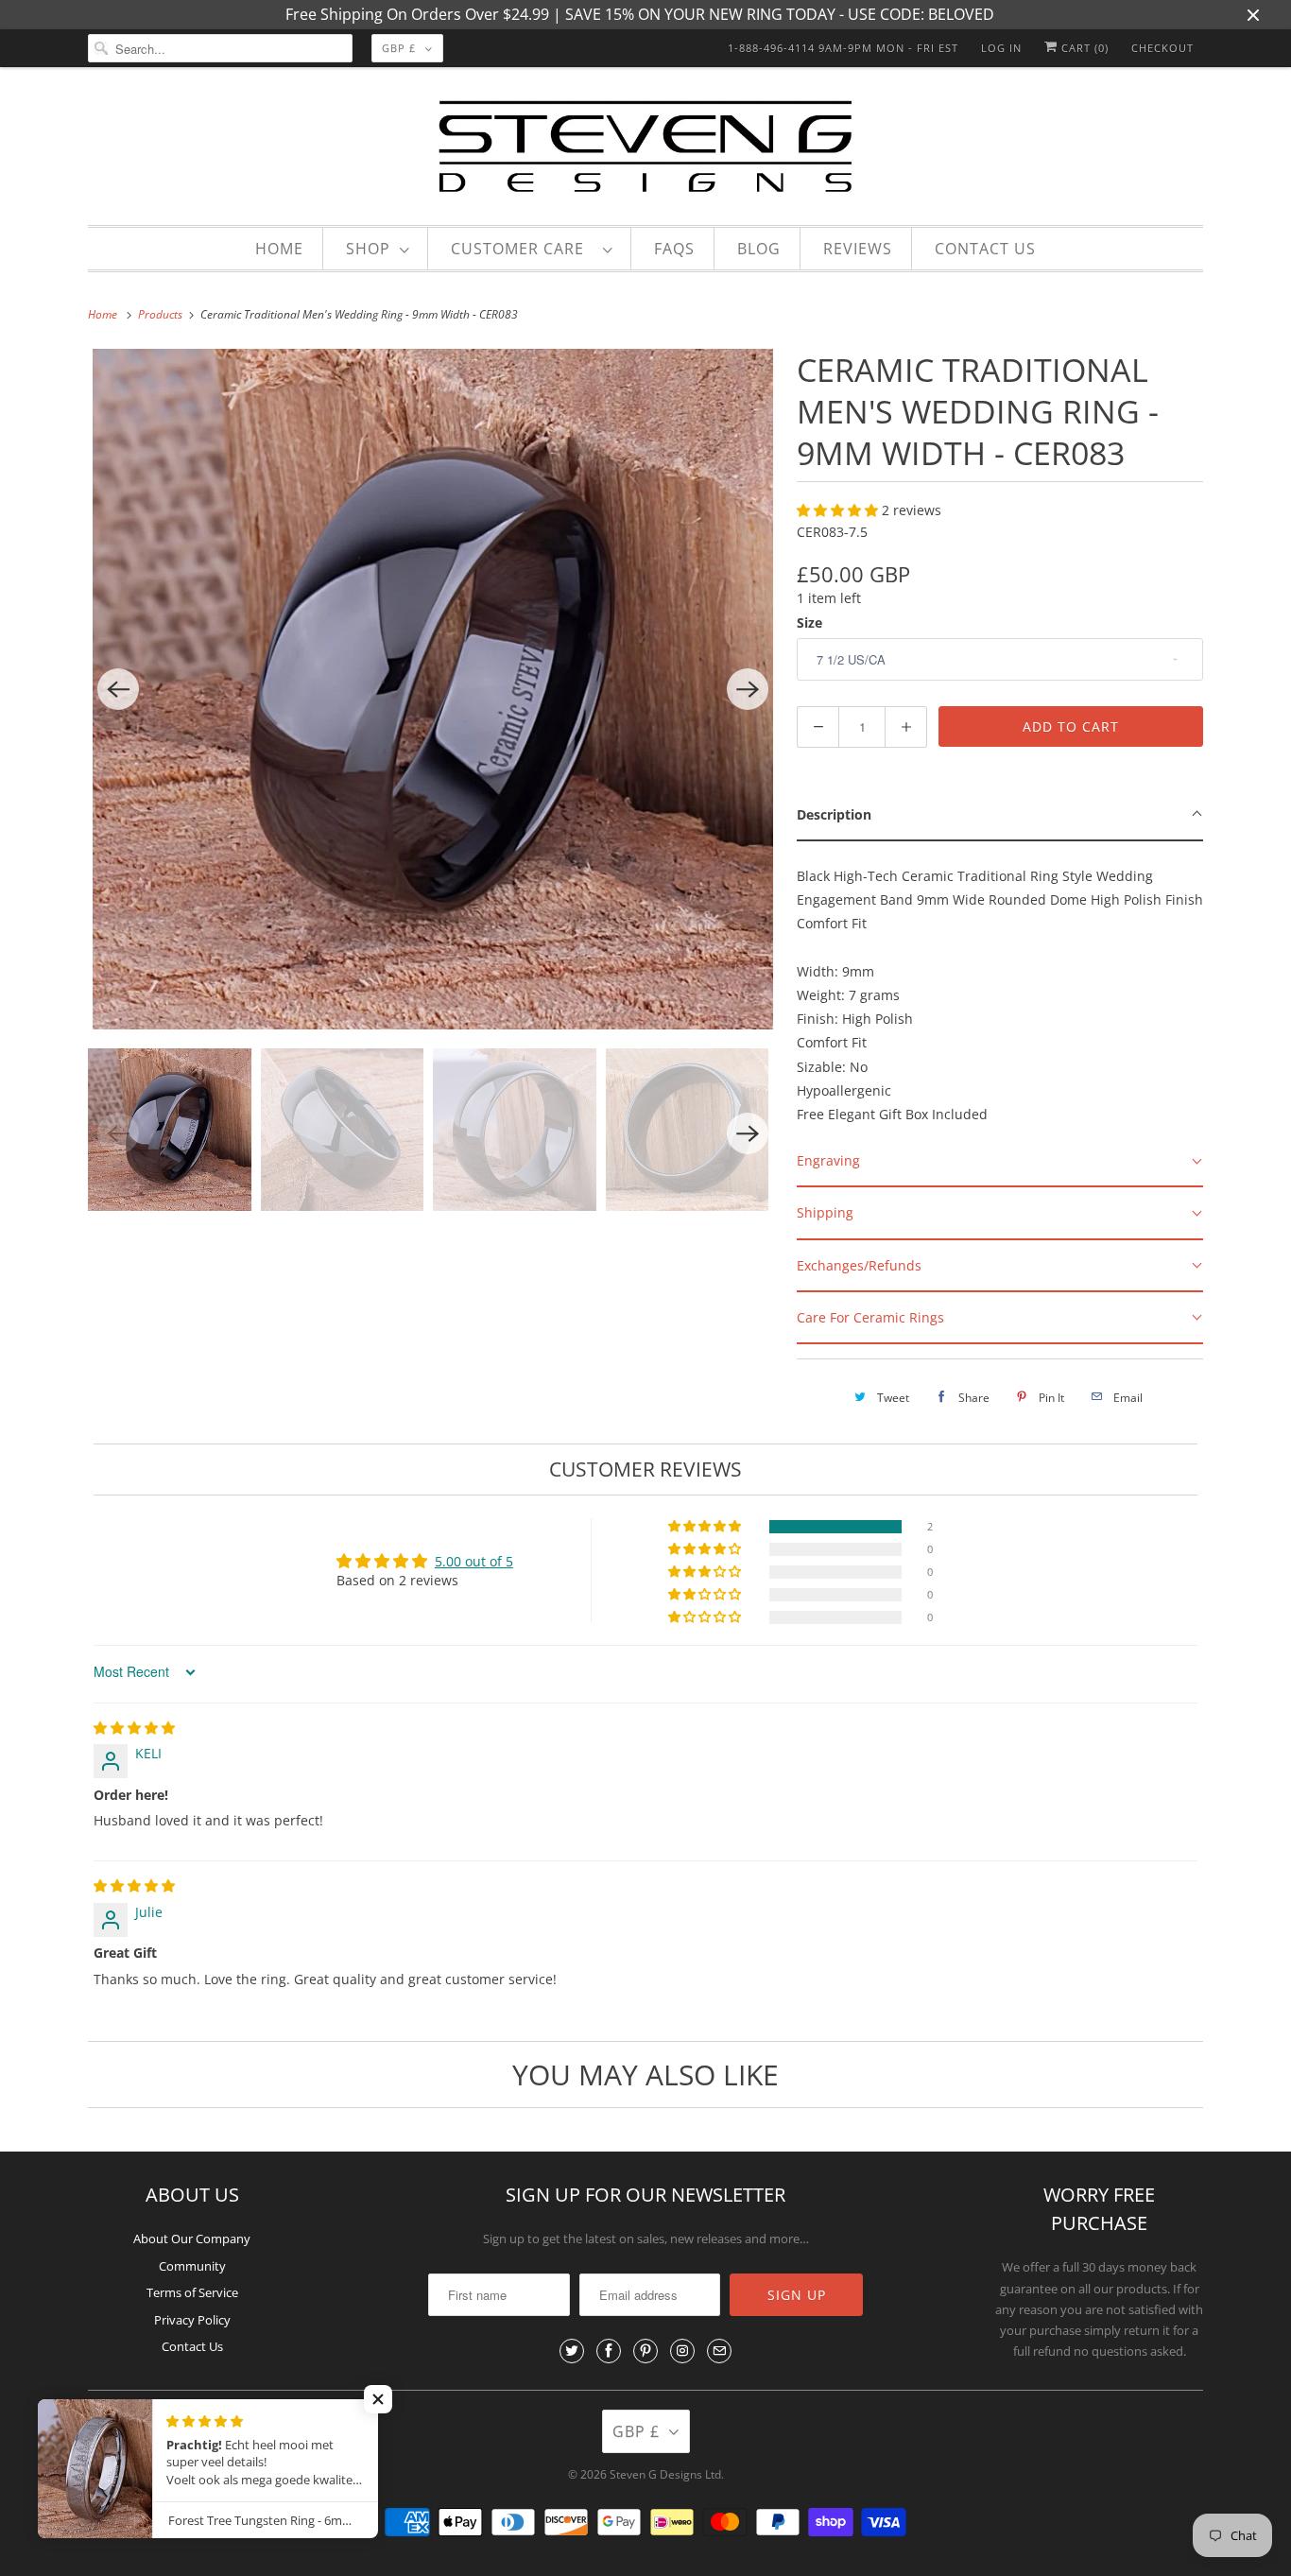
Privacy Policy (192, 2320)
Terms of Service (192, 2292)
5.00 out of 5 (474, 1561)
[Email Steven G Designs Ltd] (719, 2351)
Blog (759, 249)
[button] (839, 510)
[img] (134, 1728)
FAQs (674, 249)
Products (162, 314)
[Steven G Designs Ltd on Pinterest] (645, 2351)
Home (279, 249)
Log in (1001, 48)
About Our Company (192, 2239)
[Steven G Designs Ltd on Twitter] (572, 2351)
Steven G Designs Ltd (665, 2474)
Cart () (1083, 48)
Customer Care (522, 249)
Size (809, 622)
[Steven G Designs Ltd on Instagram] (682, 2351)
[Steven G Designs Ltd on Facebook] (609, 2351)
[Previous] (118, 689)
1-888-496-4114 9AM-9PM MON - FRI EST (843, 48)
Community (192, 2266)
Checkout (1162, 48)
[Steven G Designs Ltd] (645, 151)
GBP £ (399, 48)
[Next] (748, 689)
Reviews (858, 249)
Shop (368, 249)
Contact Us (985, 249)
